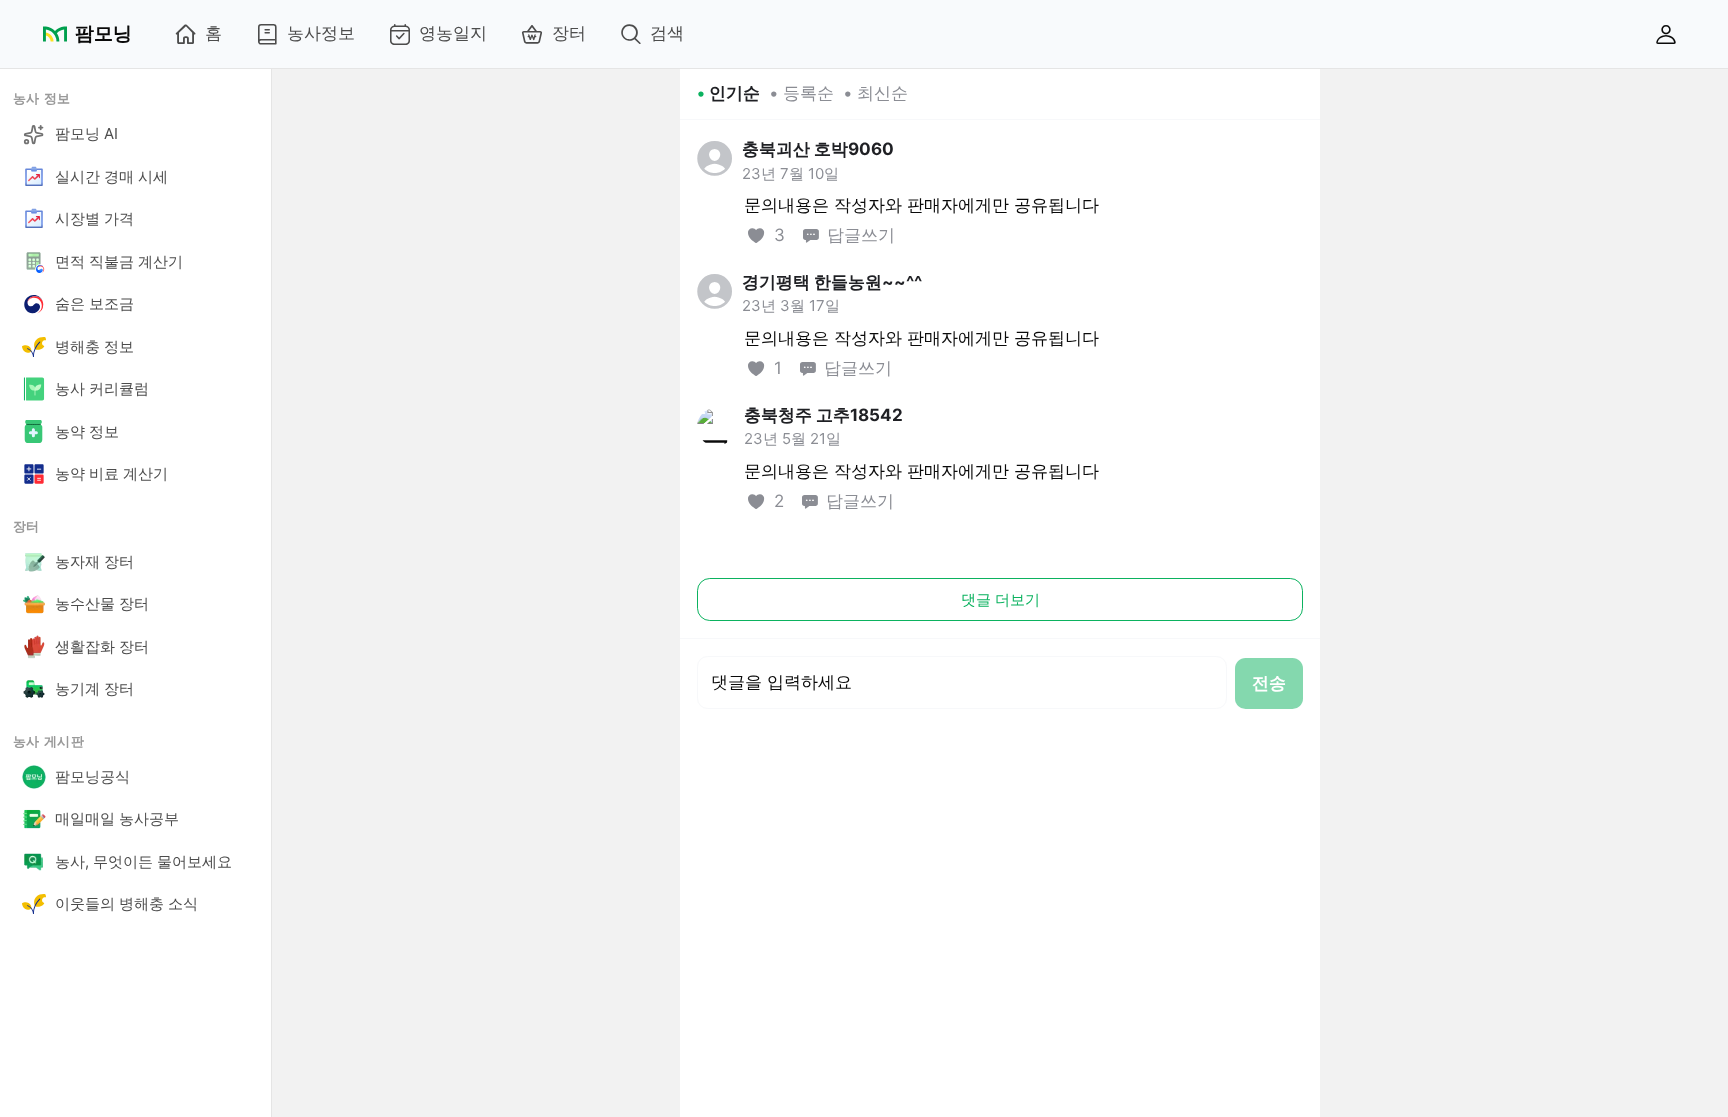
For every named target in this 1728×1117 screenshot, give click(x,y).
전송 (1269, 683)
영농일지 (453, 33)
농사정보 (321, 33)
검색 (667, 33)
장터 (569, 33)
